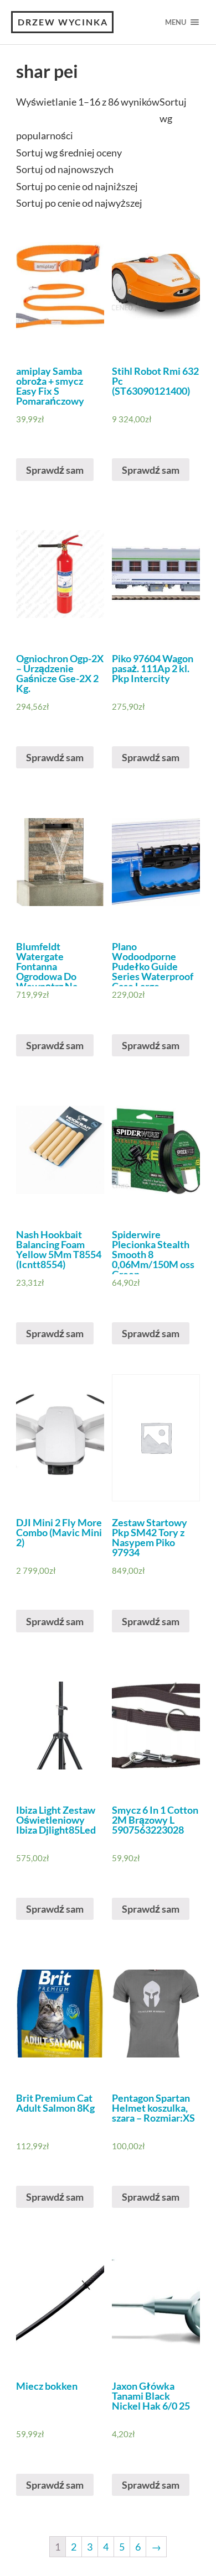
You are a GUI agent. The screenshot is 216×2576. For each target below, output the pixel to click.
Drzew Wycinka (63, 22)
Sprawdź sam (55, 470)
